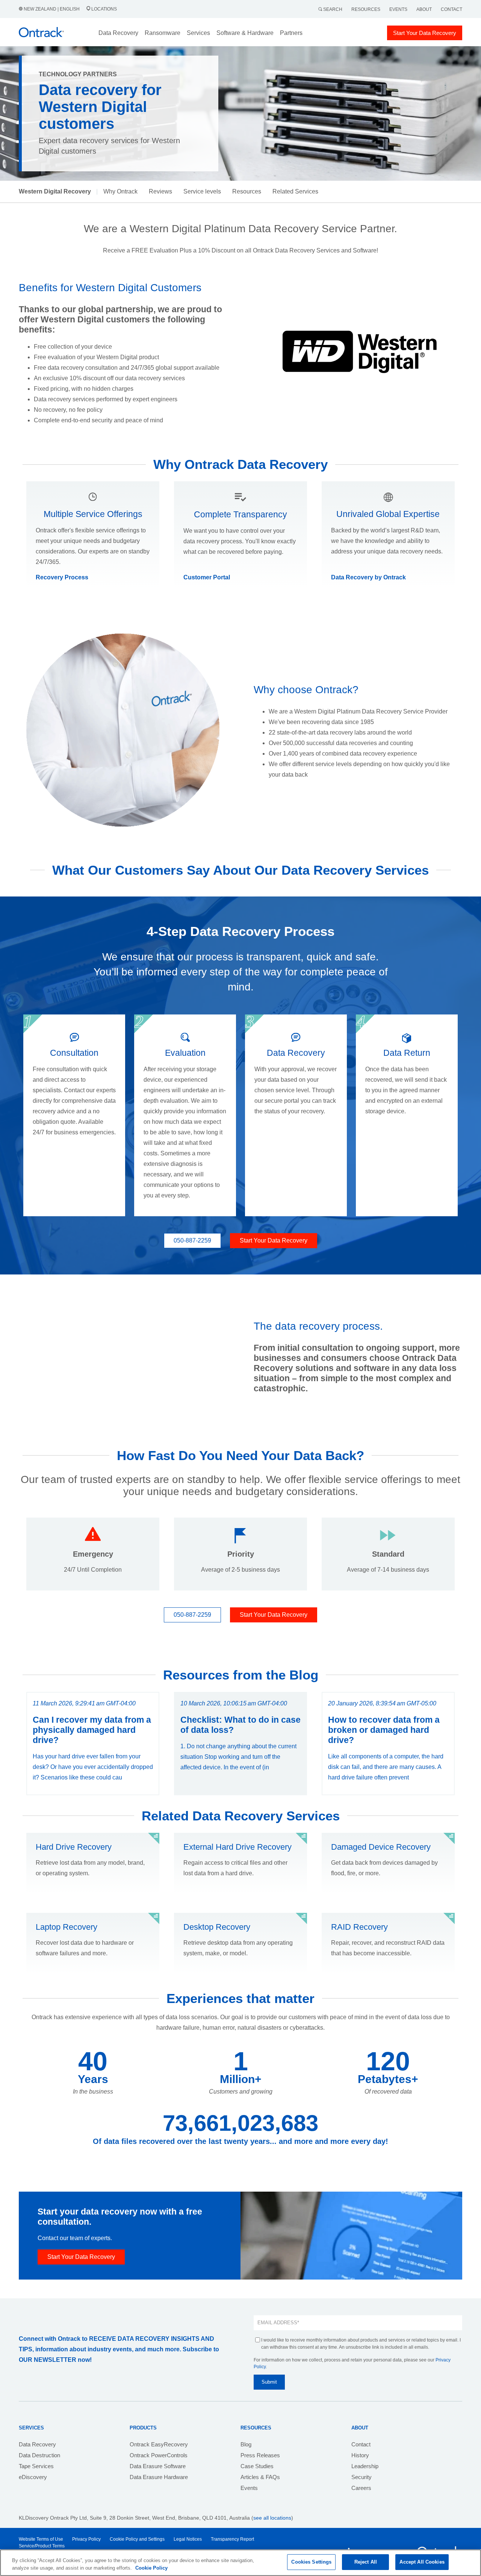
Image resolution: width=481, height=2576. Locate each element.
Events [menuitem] (249, 2488)
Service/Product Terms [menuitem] (42, 2546)
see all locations (272, 2518)
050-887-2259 (192, 1240)
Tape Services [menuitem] (36, 2466)
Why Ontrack (120, 191)
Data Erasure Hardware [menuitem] (159, 2477)
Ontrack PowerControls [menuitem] (159, 2455)
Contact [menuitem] (361, 2444)
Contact (452, 9)
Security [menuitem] (362, 2477)
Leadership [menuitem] (365, 2466)
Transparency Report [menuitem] (232, 2539)
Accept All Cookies (422, 2562)
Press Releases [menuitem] (260, 2455)
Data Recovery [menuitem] (37, 2444)
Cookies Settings (311, 2562)
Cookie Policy (151, 2568)
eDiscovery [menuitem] (33, 2477)
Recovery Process (62, 577)
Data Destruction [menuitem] (39, 2455)
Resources (366, 9)
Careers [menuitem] (361, 2488)
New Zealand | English (52, 9)
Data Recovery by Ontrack (368, 577)
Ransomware (163, 33)
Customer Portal (207, 577)
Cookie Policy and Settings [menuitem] (137, 2539)
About (424, 9)
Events (398, 9)
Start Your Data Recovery (425, 33)
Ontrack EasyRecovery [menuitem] (159, 2444)
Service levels (202, 191)
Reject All (366, 2562)
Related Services (295, 191)
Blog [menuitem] (246, 2444)
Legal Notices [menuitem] (188, 2539)
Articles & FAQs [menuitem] (260, 2477)
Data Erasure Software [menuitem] (158, 2466)
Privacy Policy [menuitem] (86, 2539)
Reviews (160, 191)
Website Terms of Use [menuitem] (41, 2539)
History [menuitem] (360, 2455)
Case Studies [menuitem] (257, 2466)
